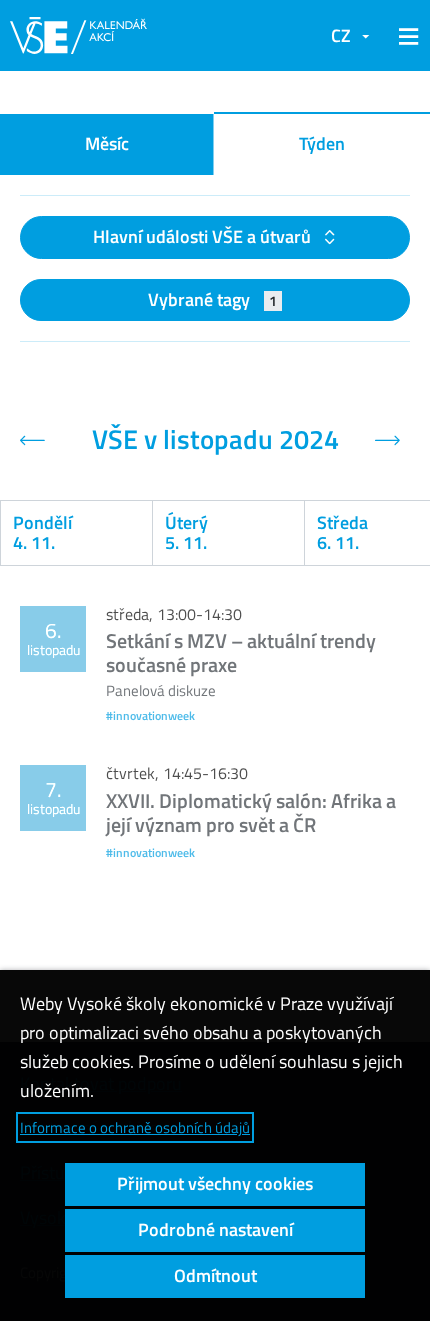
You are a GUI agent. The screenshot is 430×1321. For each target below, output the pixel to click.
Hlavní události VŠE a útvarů (204, 236)
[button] (405, 36)
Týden (322, 143)
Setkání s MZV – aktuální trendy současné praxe (241, 652)
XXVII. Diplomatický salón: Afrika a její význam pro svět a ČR (251, 812)
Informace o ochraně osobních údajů (135, 1127)
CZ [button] (341, 35)
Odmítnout (215, 1275)
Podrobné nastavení (215, 1229)
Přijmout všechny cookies (215, 1183)
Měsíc (107, 143)
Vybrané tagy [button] (212, 299)
